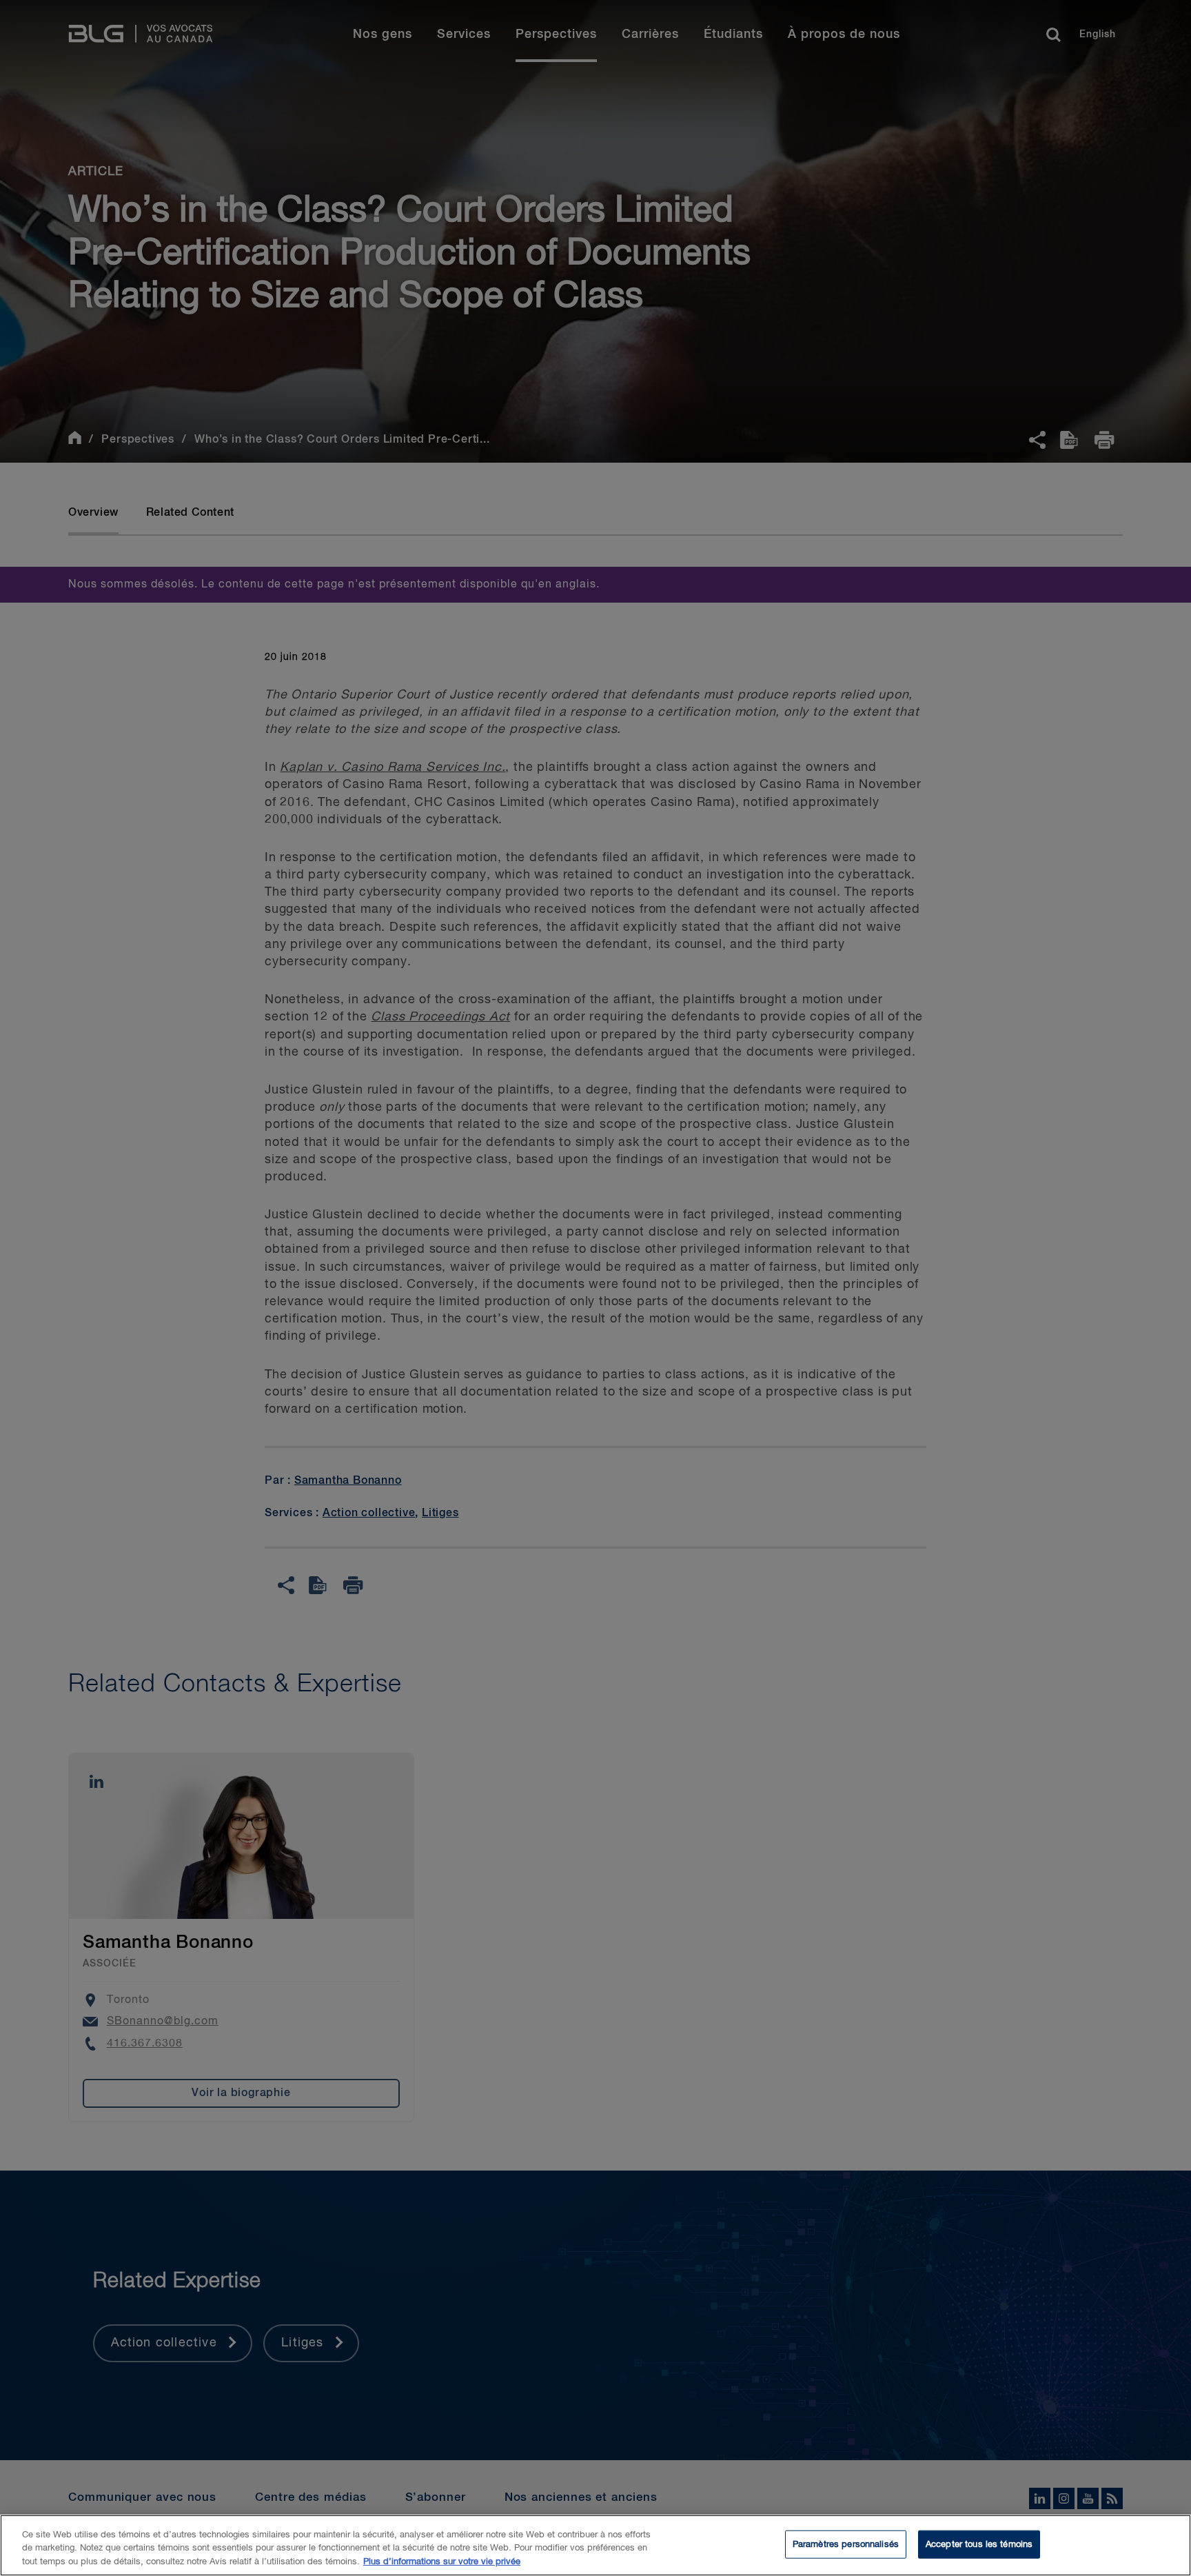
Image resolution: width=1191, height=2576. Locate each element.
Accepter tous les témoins (979, 2544)
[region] (595, 2545)
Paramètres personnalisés (846, 2544)
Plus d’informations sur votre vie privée (442, 2562)
